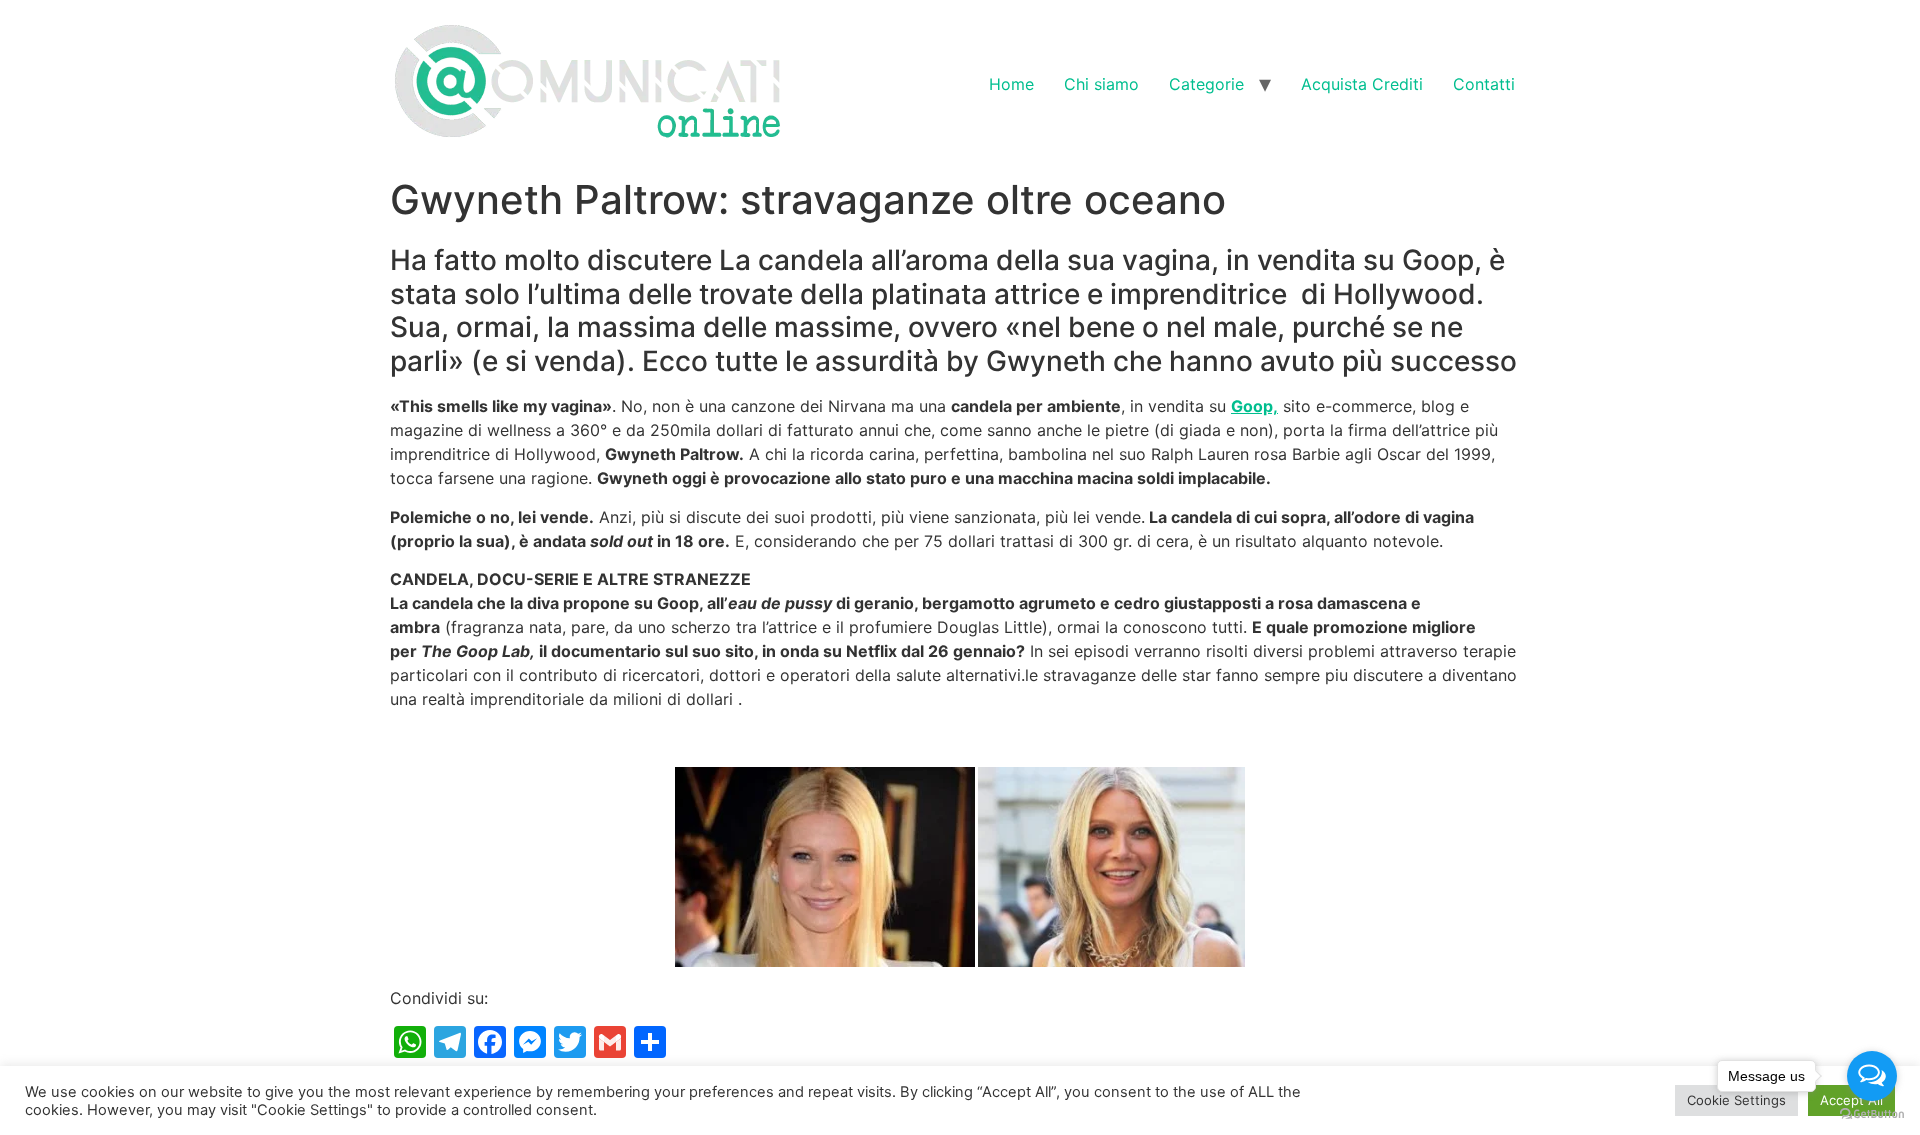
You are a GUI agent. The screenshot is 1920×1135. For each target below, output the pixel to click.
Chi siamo (1101, 84)
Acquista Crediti (1362, 84)
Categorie (1206, 84)
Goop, (1254, 406)
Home (1011, 84)
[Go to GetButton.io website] (1872, 1114)
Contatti (1484, 84)
